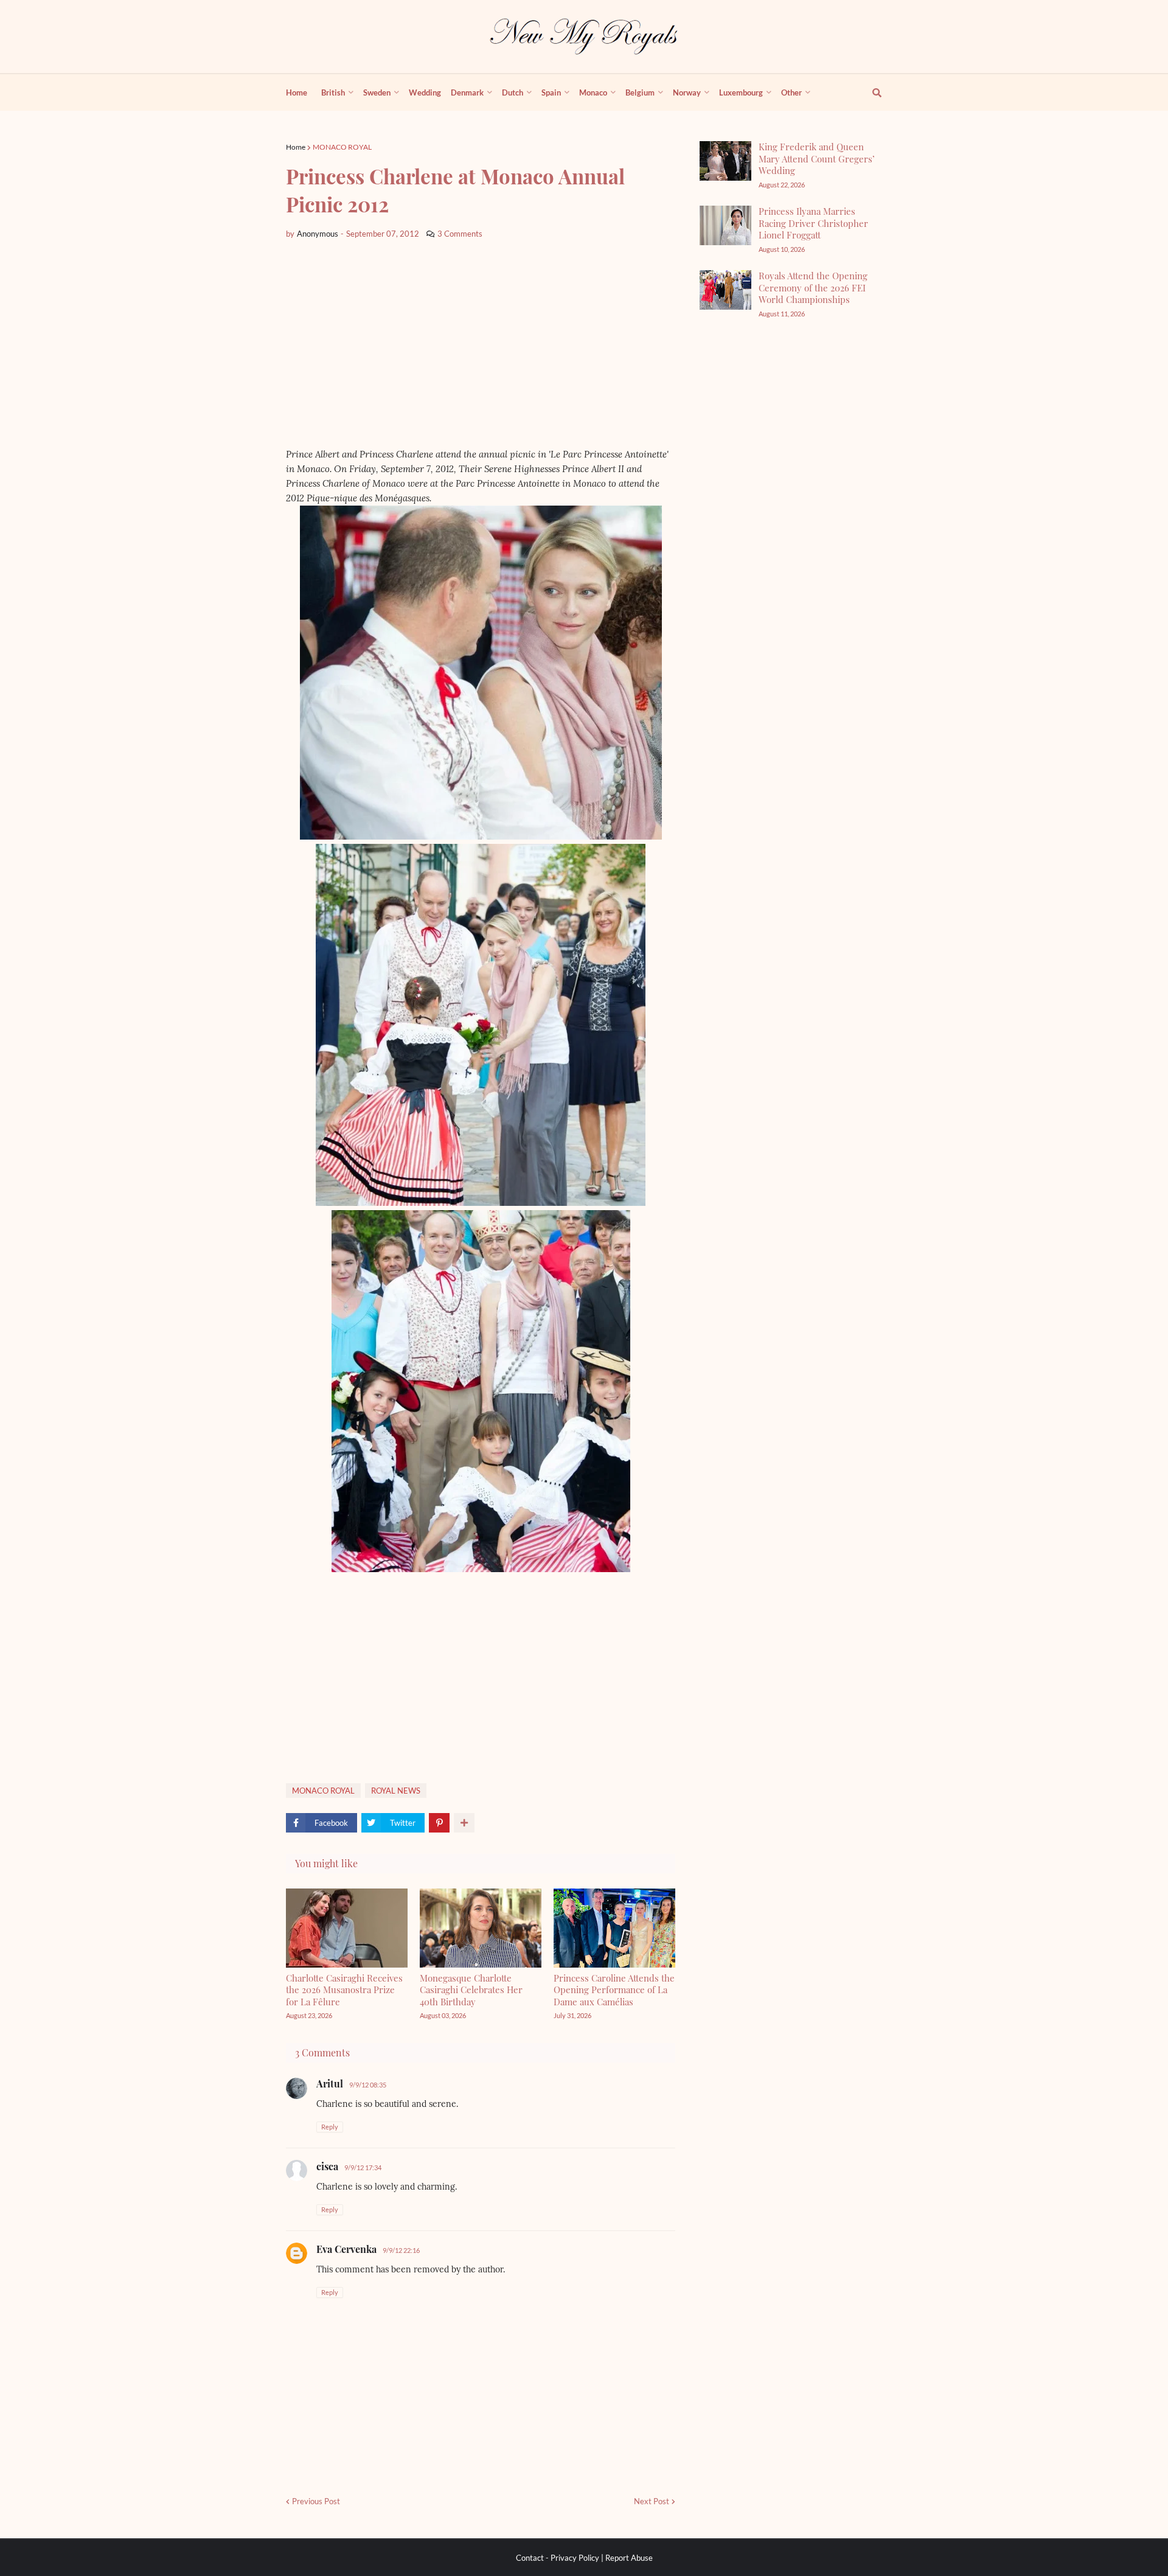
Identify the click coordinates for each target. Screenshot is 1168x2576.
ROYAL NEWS (396, 1791)
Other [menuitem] (791, 92)
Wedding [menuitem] (425, 92)
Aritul (330, 2083)
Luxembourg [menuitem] (741, 92)
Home (296, 147)
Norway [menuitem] (687, 92)
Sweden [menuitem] (377, 92)
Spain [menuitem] (551, 92)
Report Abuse (629, 2558)
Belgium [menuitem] (640, 92)
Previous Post (316, 2501)
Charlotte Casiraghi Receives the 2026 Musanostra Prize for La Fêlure (344, 1990)
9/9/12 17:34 (363, 2167)
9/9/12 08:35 (368, 2085)
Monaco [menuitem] (593, 92)
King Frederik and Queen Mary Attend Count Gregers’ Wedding (817, 158)
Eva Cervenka (346, 2249)
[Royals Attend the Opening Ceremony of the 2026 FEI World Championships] (725, 290)
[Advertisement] (481, 344)
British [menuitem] (333, 92)
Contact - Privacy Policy (558, 2558)
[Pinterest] (439, 1823)
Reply (330, 2127)
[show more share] (464, 1823)
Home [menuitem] (297, 92)
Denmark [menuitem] (467, 92)
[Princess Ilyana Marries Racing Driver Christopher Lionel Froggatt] (725, 225)
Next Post (652, 2501)
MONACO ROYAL (342, 147)
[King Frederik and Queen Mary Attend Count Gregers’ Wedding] (725, 161)
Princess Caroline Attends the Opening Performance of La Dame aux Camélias (614, 1990)
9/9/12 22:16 (401, 2250)
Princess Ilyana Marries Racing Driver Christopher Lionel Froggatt (813, 223)
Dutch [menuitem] (513, 92)
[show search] (870, 92)
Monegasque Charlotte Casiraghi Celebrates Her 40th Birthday (471, 1990)
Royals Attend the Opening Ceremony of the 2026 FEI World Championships (813, 287)
